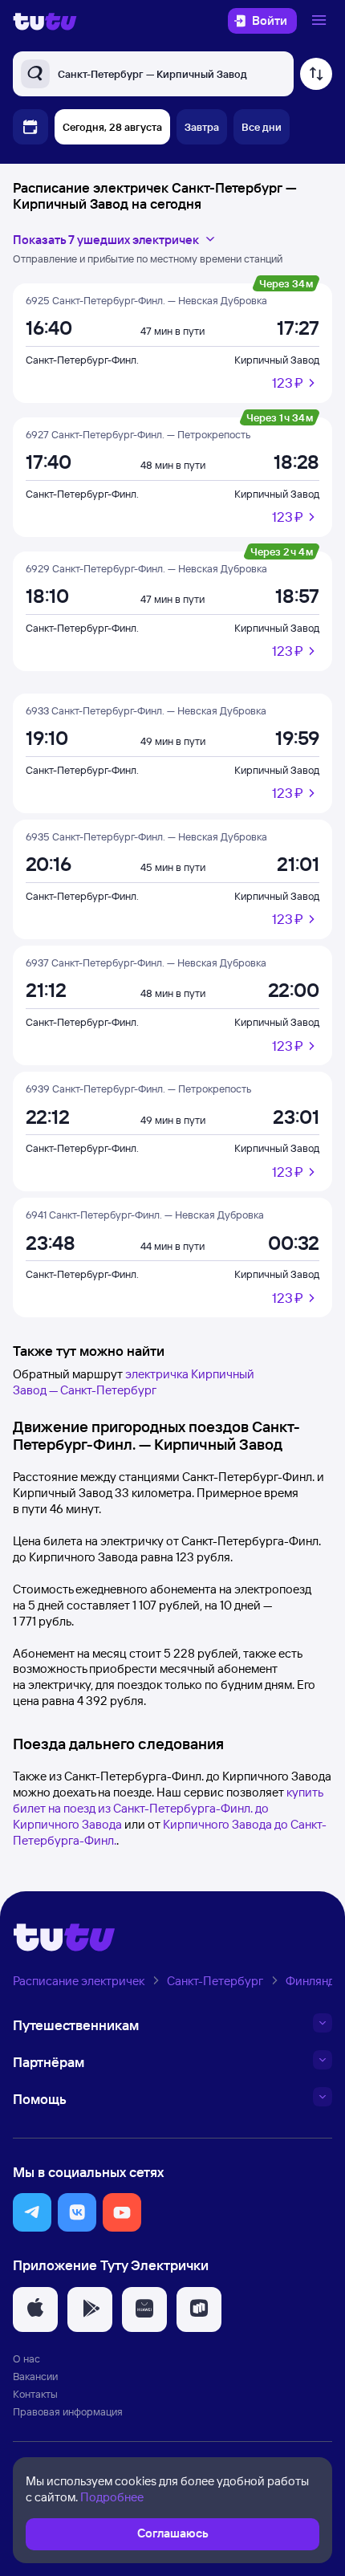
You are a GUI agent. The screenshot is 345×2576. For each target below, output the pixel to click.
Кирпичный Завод (277, 360)
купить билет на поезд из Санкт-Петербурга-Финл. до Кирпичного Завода (168, 1808)
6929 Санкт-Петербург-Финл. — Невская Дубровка (146, 568)
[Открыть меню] (321, 21)
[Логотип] (45, 21)
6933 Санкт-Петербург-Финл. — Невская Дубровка (146, 710)
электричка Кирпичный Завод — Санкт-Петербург (134, 1382)
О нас (26, 2358)
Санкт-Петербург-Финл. (82, 360)
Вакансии (35, 2376)
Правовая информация (68, 2411)
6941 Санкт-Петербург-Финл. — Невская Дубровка (145, 1215)
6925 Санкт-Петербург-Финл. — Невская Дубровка (146, 300)
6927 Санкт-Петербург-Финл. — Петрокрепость (138, 434)
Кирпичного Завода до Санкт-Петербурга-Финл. (170, 1832)
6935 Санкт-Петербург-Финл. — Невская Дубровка (146, 836)
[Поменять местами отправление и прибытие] (316, 74)
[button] (32, 2212)
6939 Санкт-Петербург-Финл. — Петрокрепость (138, 1089)
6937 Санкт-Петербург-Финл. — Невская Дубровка (146, 962)
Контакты (35, 2394)
